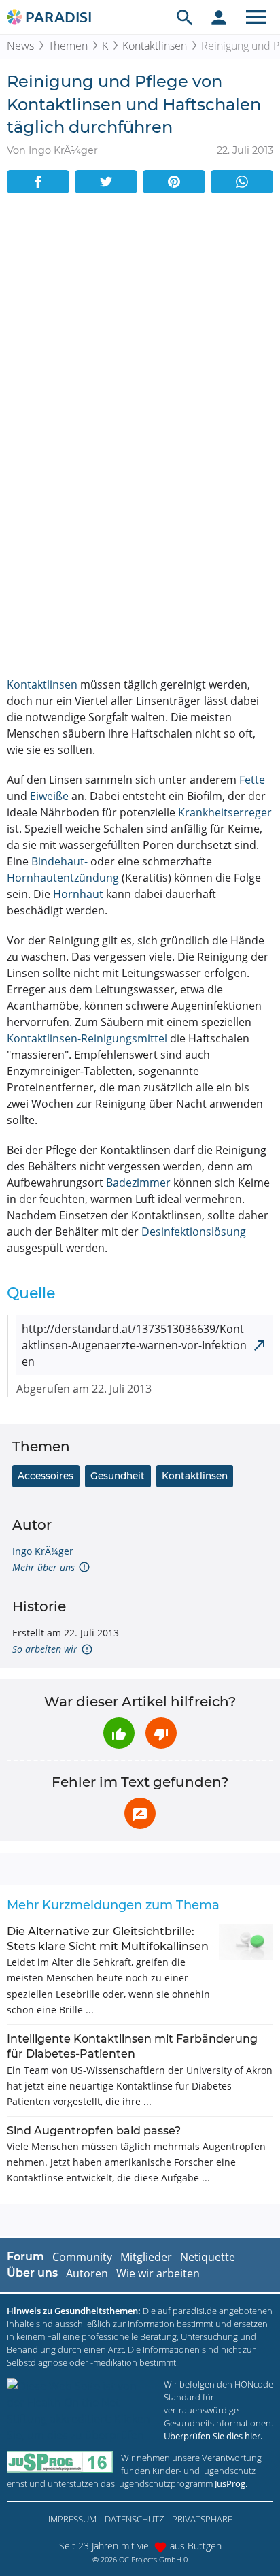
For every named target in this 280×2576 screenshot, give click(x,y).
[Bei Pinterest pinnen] (174, 182)
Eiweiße (49, 796)
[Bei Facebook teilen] (38, 182)
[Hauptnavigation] (256, 17)
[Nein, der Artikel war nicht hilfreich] (161, 1733)
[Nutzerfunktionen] (219, 17)
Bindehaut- (59, 861)
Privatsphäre (202, 2519)
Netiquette (208, 2257)
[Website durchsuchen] (185, 17)
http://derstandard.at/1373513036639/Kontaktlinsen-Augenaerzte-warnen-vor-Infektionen (134, 1345)
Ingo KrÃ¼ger (43, 1551)
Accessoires (46, 1476)
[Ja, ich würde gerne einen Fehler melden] (140, 1813)
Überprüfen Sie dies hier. (213, 2436)
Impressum (72, 2519)
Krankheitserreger (225, 812)
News (20, 46)
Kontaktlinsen (155, 46)
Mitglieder (146, 2257)
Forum (25, 2257)
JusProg (230, 2483)
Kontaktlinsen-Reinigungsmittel (87, 1038)
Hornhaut (78, 894)
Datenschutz (134, 2519)
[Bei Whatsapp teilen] (242, 182)
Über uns (32, 2273)
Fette (252, 780)
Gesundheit (118, 1476)
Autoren (87, 2273)
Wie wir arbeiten (158, 2273)
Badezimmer (138, 1183)
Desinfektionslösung (194, 1232)
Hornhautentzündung (63, 878)
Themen (68, 46)
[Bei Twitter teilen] (106, 182)
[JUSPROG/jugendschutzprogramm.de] (60, 2462)
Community (82, 2257)
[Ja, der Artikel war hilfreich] (119, 1733)
